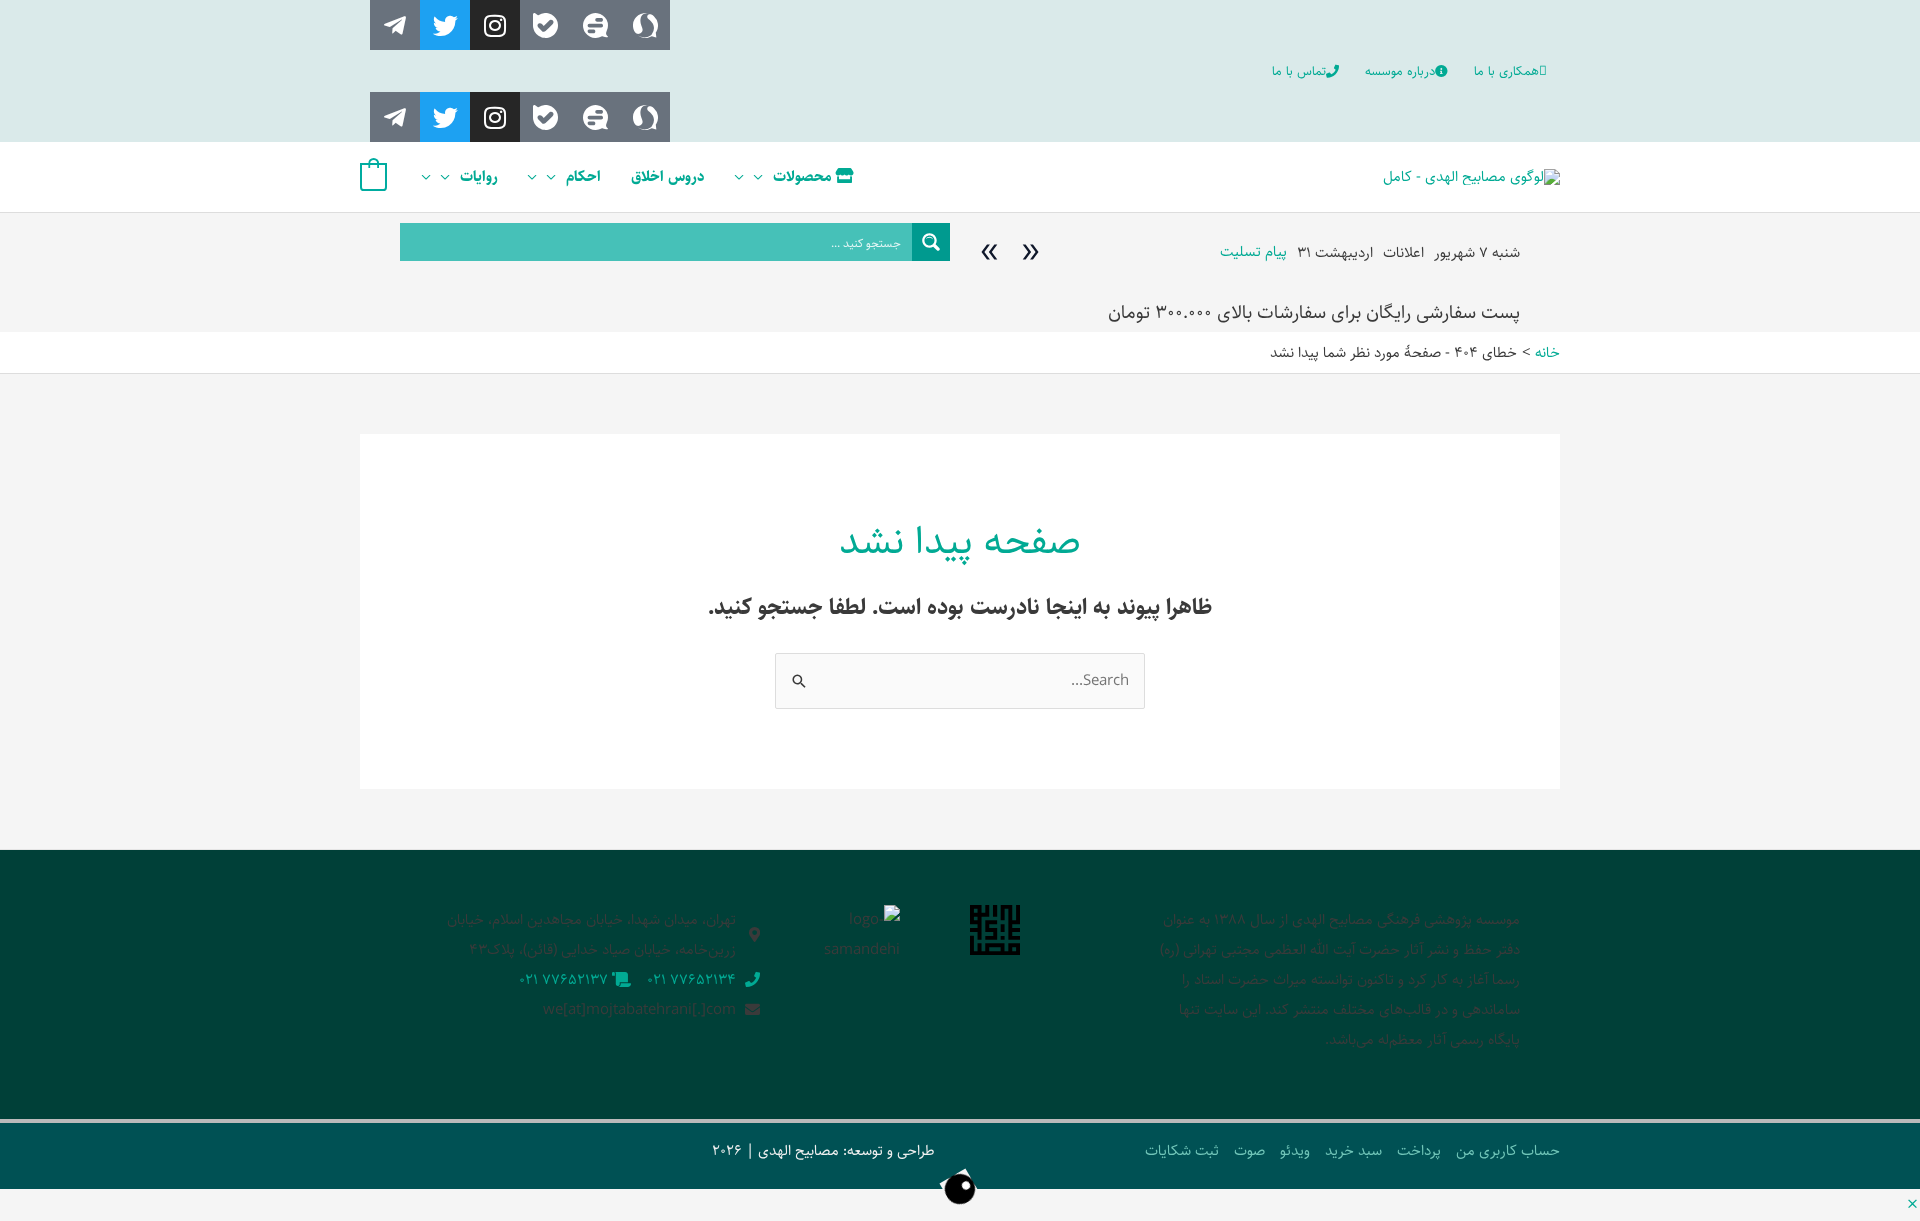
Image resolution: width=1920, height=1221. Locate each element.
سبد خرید (1353, 1150)
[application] (763, 177)
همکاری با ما (1506, 71)
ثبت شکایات (1182, 1150)
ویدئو (1295, 1150)
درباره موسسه (1400, 71)
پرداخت (1419, 1150)
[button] (1912, 1205)
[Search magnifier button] (931, 242)
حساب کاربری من (1508, 1150)
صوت (1249, 1150)
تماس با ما (1299, 71)
